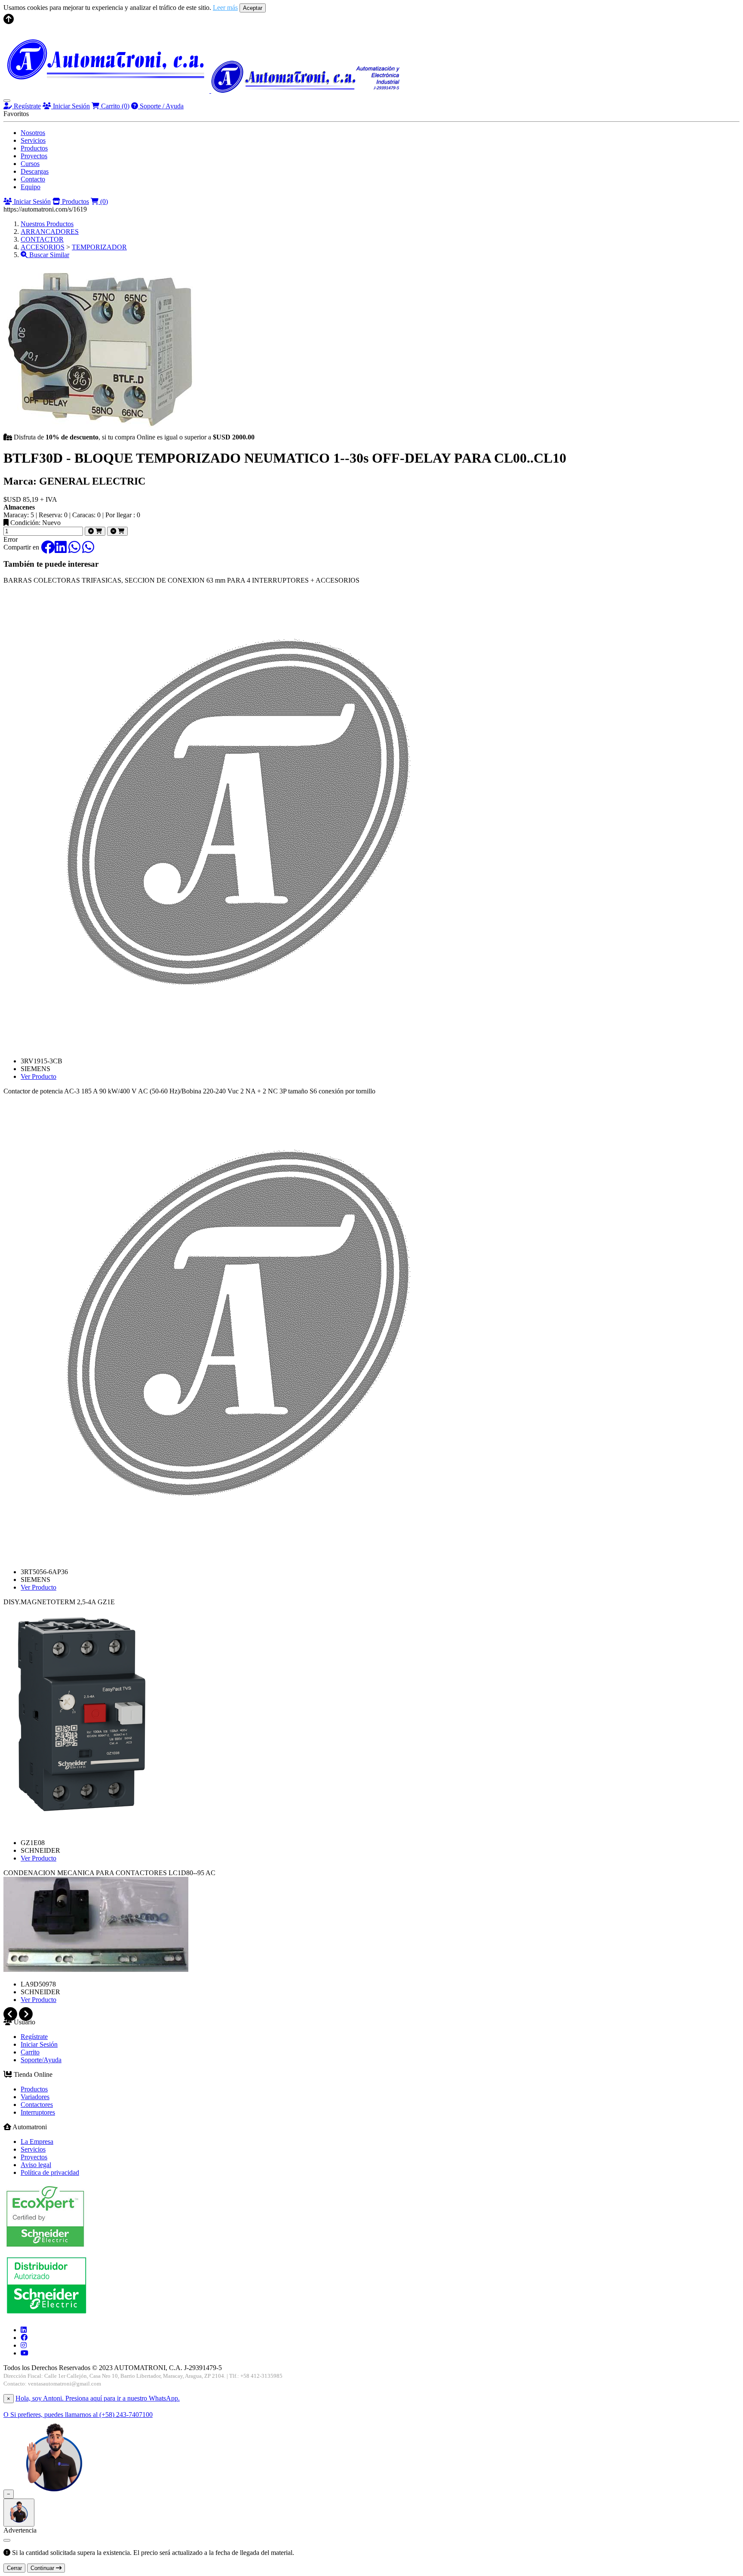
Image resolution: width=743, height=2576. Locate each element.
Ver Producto (38, 1076)
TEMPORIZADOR (99, 247)
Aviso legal (36, 2165)
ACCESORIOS (43, 247)
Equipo (31, 187)
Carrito (114, 106)
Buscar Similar (48, 255)
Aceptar (253, 8)
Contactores (37, 2105)
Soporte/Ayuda (41, 2060)
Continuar (43, 2568)
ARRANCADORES (50, 232)
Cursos (30, 164)
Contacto (33, 179)
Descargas (35, 171)
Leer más (225, 8)
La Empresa (37, 2142)
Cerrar (14, 2568)
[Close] (7, 2540)
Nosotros (33, 133)
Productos (34, 148)
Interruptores (38, 2112)
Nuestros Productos (47, 224)
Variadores (35, 2097)
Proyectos (34, 156)
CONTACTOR (42, 239)
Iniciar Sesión (71, 106)
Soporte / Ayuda (161, 106)
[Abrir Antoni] (19, 2513)
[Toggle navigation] (7, 101)
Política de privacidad (50, 2172)
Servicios (33, 140)
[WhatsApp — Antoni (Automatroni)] (54, 2494)
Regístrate (26, 106)
